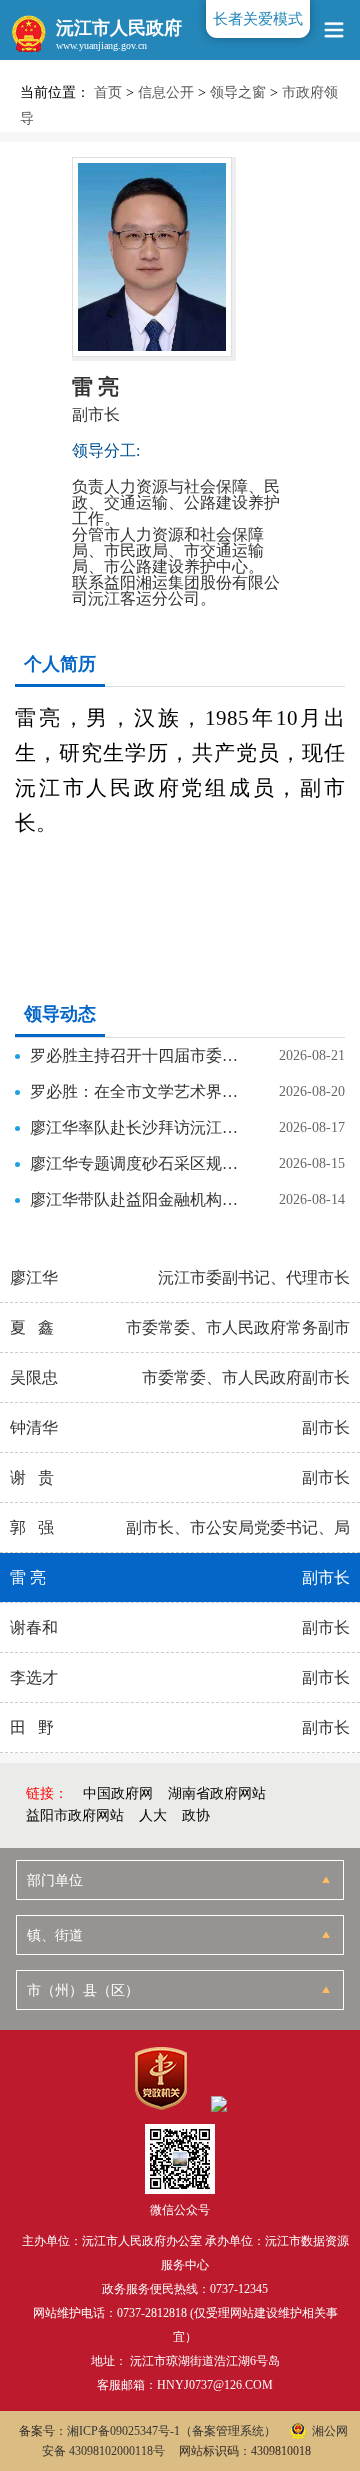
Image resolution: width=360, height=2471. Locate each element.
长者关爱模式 (258, 19)
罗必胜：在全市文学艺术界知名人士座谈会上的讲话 (140, 1091)
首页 (108, 92)
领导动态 (60, 1014)
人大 (153, 1815)
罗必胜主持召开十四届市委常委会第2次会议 (140, 1055)
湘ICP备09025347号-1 (123, 2431)
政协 (196, 1815)
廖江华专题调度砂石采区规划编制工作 (140, 1163)
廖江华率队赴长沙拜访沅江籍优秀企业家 (140, 1127)
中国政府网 (118, 1793)
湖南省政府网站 (217, 1793)
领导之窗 (238, 92)
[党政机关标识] (160, 2078)
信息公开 (166, 92)
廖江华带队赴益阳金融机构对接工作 (140, 1199)
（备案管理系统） (228, 2431)
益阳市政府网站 (75, 1815)
